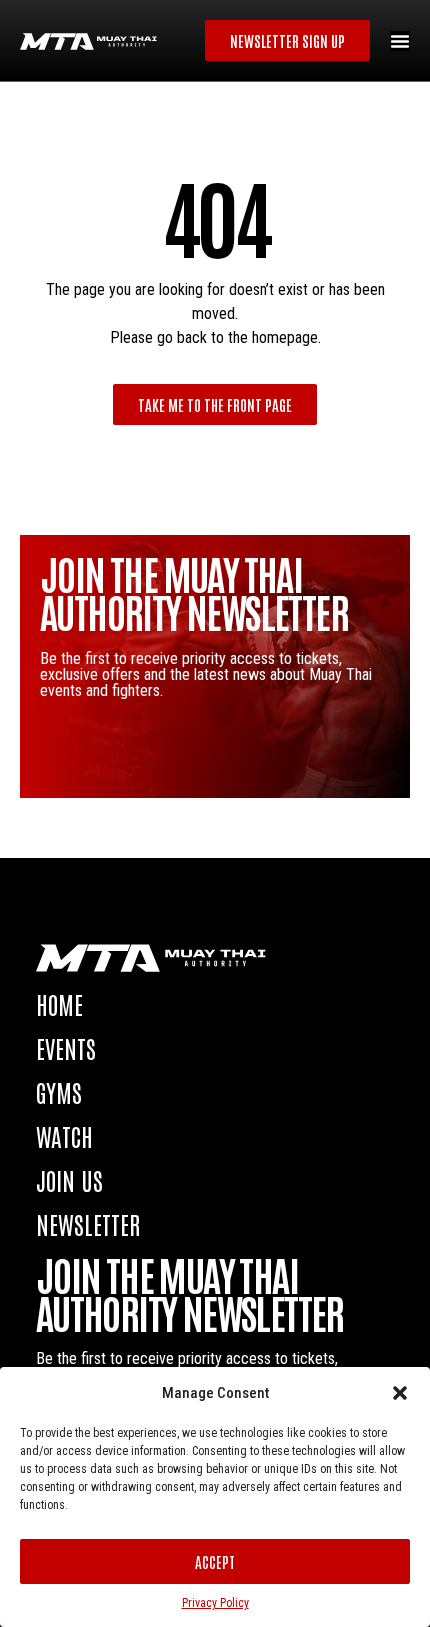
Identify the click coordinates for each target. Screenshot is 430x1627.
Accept (215, 1561)
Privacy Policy (215, 1603)
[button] (400, 1393)
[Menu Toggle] (400, 41)
